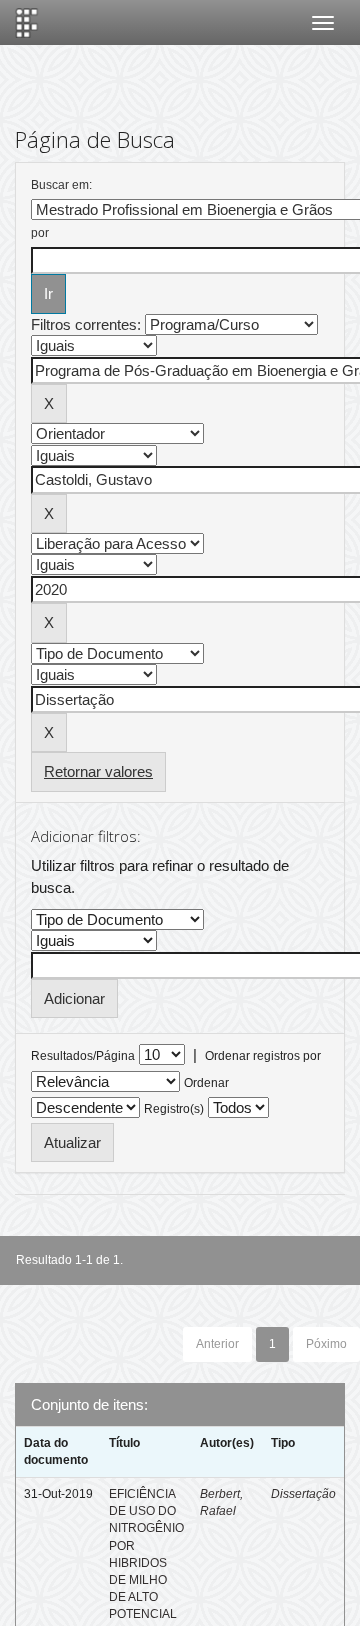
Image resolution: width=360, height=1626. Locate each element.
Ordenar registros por (263, 1056)
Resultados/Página (83, 1056)
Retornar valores (98, 771)
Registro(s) (174, 1109)
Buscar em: (61, 185)
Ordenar (206, 1083)
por (40, 233)
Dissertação (303, 1494)
